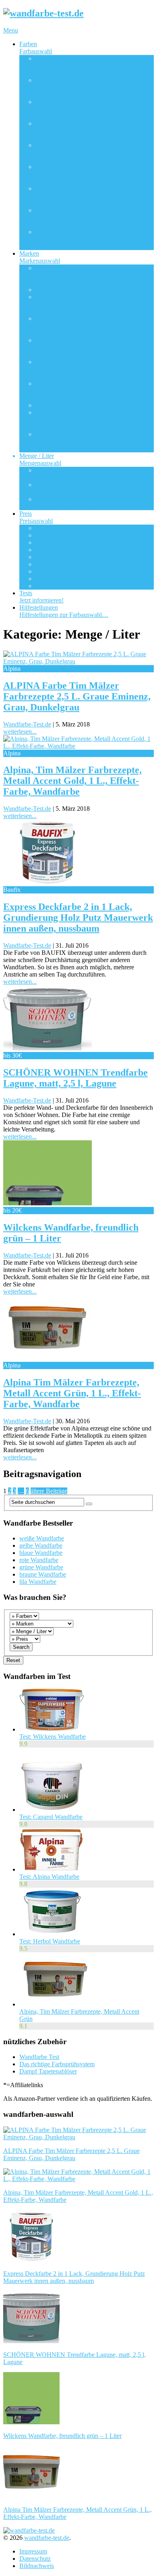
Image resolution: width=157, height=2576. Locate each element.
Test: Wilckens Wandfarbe (53, 1737)
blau (84, 87)
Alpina (90, 275)
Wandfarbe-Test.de (27, 724)
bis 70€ (45, 571)
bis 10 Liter (66, 488)
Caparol (90, 304)
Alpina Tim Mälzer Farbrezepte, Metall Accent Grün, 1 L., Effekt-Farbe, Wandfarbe (72, 1393)
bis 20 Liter (66, 503)
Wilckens (90, 441)
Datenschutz (35, 2559)
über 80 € (48, 586)
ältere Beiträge (49, 1491)
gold (84, 131)
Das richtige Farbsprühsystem (57, 2064)
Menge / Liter (40, 459)
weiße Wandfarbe (42, 1538)
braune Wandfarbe (43, 1574)
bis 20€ (45, 535)
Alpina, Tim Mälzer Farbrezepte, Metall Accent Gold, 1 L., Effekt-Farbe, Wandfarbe (72, 781)
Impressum (33, 2551)
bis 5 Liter (65, 474)
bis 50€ (45, 557)
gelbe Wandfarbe (41, 1545)
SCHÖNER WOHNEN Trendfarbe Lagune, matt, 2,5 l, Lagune (75, 1078)
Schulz (90, 420)
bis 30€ (45, 542)
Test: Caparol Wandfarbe (51, 1817)
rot (84, 217)
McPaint (90, 369)
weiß (84, 66)
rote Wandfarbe (39, 1560)
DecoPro (90, 326)
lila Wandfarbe (38, 1582)
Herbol (90, 347)
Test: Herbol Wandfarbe (50, 1941)
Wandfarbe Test (39, 2057)
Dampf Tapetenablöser (48, 2071)
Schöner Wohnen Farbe (65, 405)
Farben (36, 48)
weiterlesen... (20, 731)
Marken (40, 257)
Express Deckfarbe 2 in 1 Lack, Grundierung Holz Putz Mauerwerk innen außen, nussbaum (78, 918)
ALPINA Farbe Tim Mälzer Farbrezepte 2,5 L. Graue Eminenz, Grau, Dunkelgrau (77, 696)
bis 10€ (45, 528)
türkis (84, 239)
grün (84, 174)
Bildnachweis (37, 2566)
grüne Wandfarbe (41, 1567)
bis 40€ (45, 550)
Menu (11, 30)
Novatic (90, 391)
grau (84, 152)
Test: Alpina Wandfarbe (49, 1877)
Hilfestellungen (64, 611)
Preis (36, 517)
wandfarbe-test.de (47, 2538)
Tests (41, 597)
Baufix (44, 290)
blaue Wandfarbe (41, 1553)
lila (84, 196)
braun (84, 109)
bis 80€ (45, 579)
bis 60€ (45, 564)
